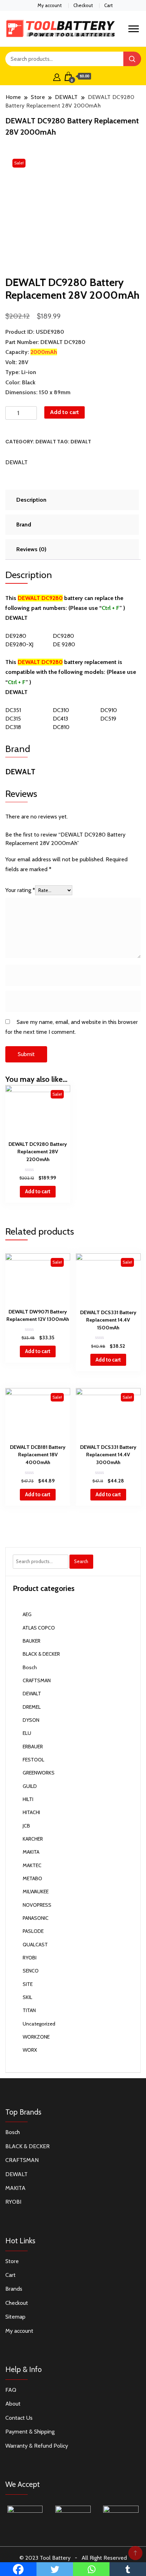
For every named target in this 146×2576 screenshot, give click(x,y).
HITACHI (31, 1812)
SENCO (31, 1971)
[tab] (71, 500)
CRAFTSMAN (37, 1680)
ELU (27, 1733)
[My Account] (57, 76)
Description (31, 500)
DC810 (61, 727)
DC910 (109, 710)
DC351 (13, 710)
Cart (108, 5)
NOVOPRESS (37, 1905)
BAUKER (32, 1641)
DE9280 (16, 636)
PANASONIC (36, 1918)
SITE (28, 1984)
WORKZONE (36, 2037)
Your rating (20, 890)
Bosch (30, 1667)
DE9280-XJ (19, 644)
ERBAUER (33, 1747)
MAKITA (31, 1852)
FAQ (11, 2390)
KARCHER (33, 1839)
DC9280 (63, 636)
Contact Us (19, 2418)
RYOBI (30, 1958)
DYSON (31, 1720)
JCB (26, 1826)
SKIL (27, 1997)
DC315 (13, 719)
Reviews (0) (31, 549)
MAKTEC (32, 1865)
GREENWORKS (39, 1773)
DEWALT (46, 442)
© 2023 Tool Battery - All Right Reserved (73, 2558)
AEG (27, 1614)
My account (50, 5)
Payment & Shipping (30, 2432)
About (13, 2404)
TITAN (29, 2010)
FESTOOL (33, 1760)
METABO (32, 1878)
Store (12, 2261)
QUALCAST (35, 1945)
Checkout (83, 5)
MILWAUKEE (36, 1892)
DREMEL (32, 1707)
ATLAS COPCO (39, 1628)
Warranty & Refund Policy (37, 2446)
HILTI (28, 1799)
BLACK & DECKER (41, 1654)
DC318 (13, 727)
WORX (30, 2050)
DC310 (61, 710)
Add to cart (64, 412)
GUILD (30, 1786)
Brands (14, 2289)
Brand (24, 524)
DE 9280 (64, 644)
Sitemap (15, 2317)
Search (81, 1561)
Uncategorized (39, 2024)
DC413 (60, 719)
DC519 (108, 719)
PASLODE (33, 1931)
